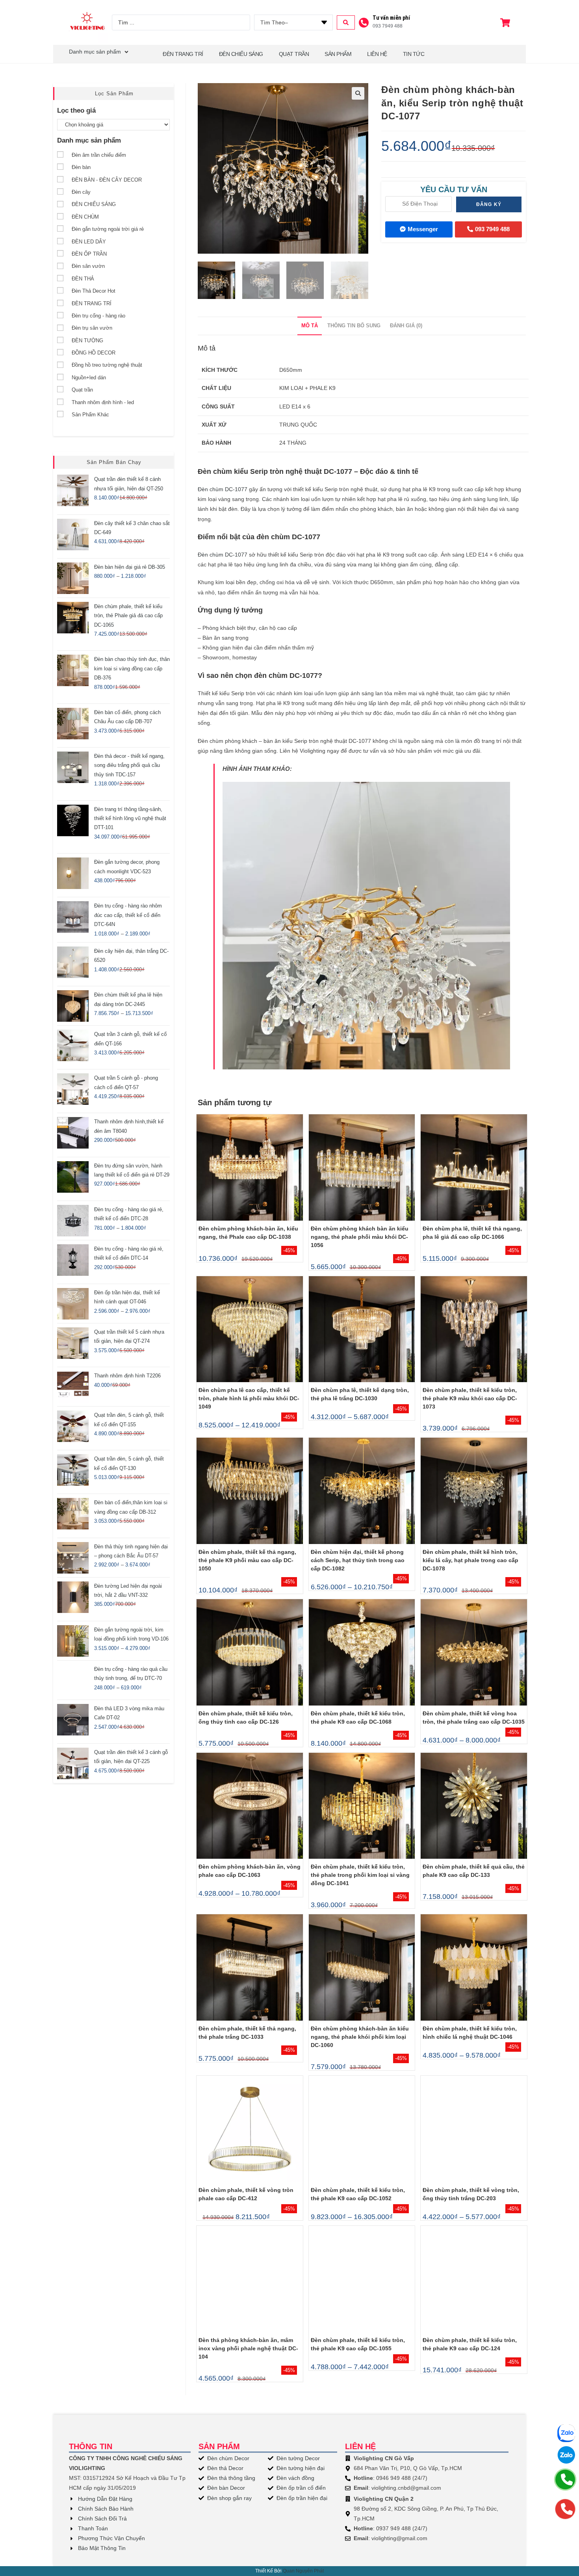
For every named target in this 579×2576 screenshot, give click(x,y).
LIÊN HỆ (377, 54)
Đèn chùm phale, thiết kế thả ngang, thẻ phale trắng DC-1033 (247, 2033)
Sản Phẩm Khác (90, 415)
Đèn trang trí (183, 54)
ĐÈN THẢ (83, 279)
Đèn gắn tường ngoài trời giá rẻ (108, 229)
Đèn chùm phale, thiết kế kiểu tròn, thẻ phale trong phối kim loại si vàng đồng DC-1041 (360, 1875)
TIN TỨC (414, 54)
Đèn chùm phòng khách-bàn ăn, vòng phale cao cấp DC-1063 (250, 1871)
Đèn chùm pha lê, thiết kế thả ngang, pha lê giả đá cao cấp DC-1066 (472, 1233)
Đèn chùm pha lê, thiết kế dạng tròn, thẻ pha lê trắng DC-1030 (360, 1394)
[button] (358, 93)
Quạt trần (82, 390)
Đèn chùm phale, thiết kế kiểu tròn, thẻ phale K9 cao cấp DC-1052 (358, 2194)
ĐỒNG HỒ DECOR (94, 353)
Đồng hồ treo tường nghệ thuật (107, 365)
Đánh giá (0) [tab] (406, 326)
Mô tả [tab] (310, 326)
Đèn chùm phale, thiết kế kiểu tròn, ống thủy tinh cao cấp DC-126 (246, 1718)
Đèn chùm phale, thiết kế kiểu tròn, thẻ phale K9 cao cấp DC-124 (470, 2344)
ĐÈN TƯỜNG (87, 341)
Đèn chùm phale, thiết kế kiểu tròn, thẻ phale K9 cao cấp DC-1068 (358, 1718)
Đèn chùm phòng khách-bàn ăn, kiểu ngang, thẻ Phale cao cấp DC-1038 (248, 1233)
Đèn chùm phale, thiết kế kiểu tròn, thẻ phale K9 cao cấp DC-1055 (358, 2344)
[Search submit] (346, 22)
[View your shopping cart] (506, 23)
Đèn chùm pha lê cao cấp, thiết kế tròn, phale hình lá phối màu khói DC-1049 (249, 1398)
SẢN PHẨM (338, 54)
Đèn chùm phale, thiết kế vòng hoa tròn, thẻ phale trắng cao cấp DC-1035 (474, 1718)
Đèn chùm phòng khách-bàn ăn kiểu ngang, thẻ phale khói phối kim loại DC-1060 (360, 2037)
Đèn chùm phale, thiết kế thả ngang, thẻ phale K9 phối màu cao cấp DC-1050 (247, 1560)
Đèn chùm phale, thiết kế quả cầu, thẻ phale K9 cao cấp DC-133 (474, 1871)
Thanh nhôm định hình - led (103, 402)
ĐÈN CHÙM (85, 217)
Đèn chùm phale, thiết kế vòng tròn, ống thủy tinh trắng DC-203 (471, 2194)
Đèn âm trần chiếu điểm (99, 155)
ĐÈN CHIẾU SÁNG (241, 54)
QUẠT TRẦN (294, 54)
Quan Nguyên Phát (303, 2571)
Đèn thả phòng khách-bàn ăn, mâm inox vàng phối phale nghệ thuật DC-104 (248, 2348)
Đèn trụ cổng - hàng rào (98, 316)
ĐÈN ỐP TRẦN (89, 254)
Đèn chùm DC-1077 (223, 489)
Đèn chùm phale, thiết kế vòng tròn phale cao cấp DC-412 (246, 2194)
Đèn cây (81, 192)
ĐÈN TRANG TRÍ (92, 303)
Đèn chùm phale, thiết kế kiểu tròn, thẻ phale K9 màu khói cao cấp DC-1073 (470, 1398)
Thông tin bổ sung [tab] (354, 326)
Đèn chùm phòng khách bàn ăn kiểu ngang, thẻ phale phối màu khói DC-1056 (360, 1237)
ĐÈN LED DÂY (89, 242)
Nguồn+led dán (89, 378)
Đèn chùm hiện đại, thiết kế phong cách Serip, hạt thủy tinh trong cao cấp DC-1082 (358, 1560)
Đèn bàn (81, 167)
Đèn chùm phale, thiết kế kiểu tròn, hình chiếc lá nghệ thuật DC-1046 (470, 2033)
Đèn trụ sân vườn (92, 328)
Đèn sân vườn (88, 266)
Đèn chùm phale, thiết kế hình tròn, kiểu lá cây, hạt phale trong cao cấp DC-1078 (470, 1560)
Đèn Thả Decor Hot (94, 291)
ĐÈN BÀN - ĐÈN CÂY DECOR (107, 180)
